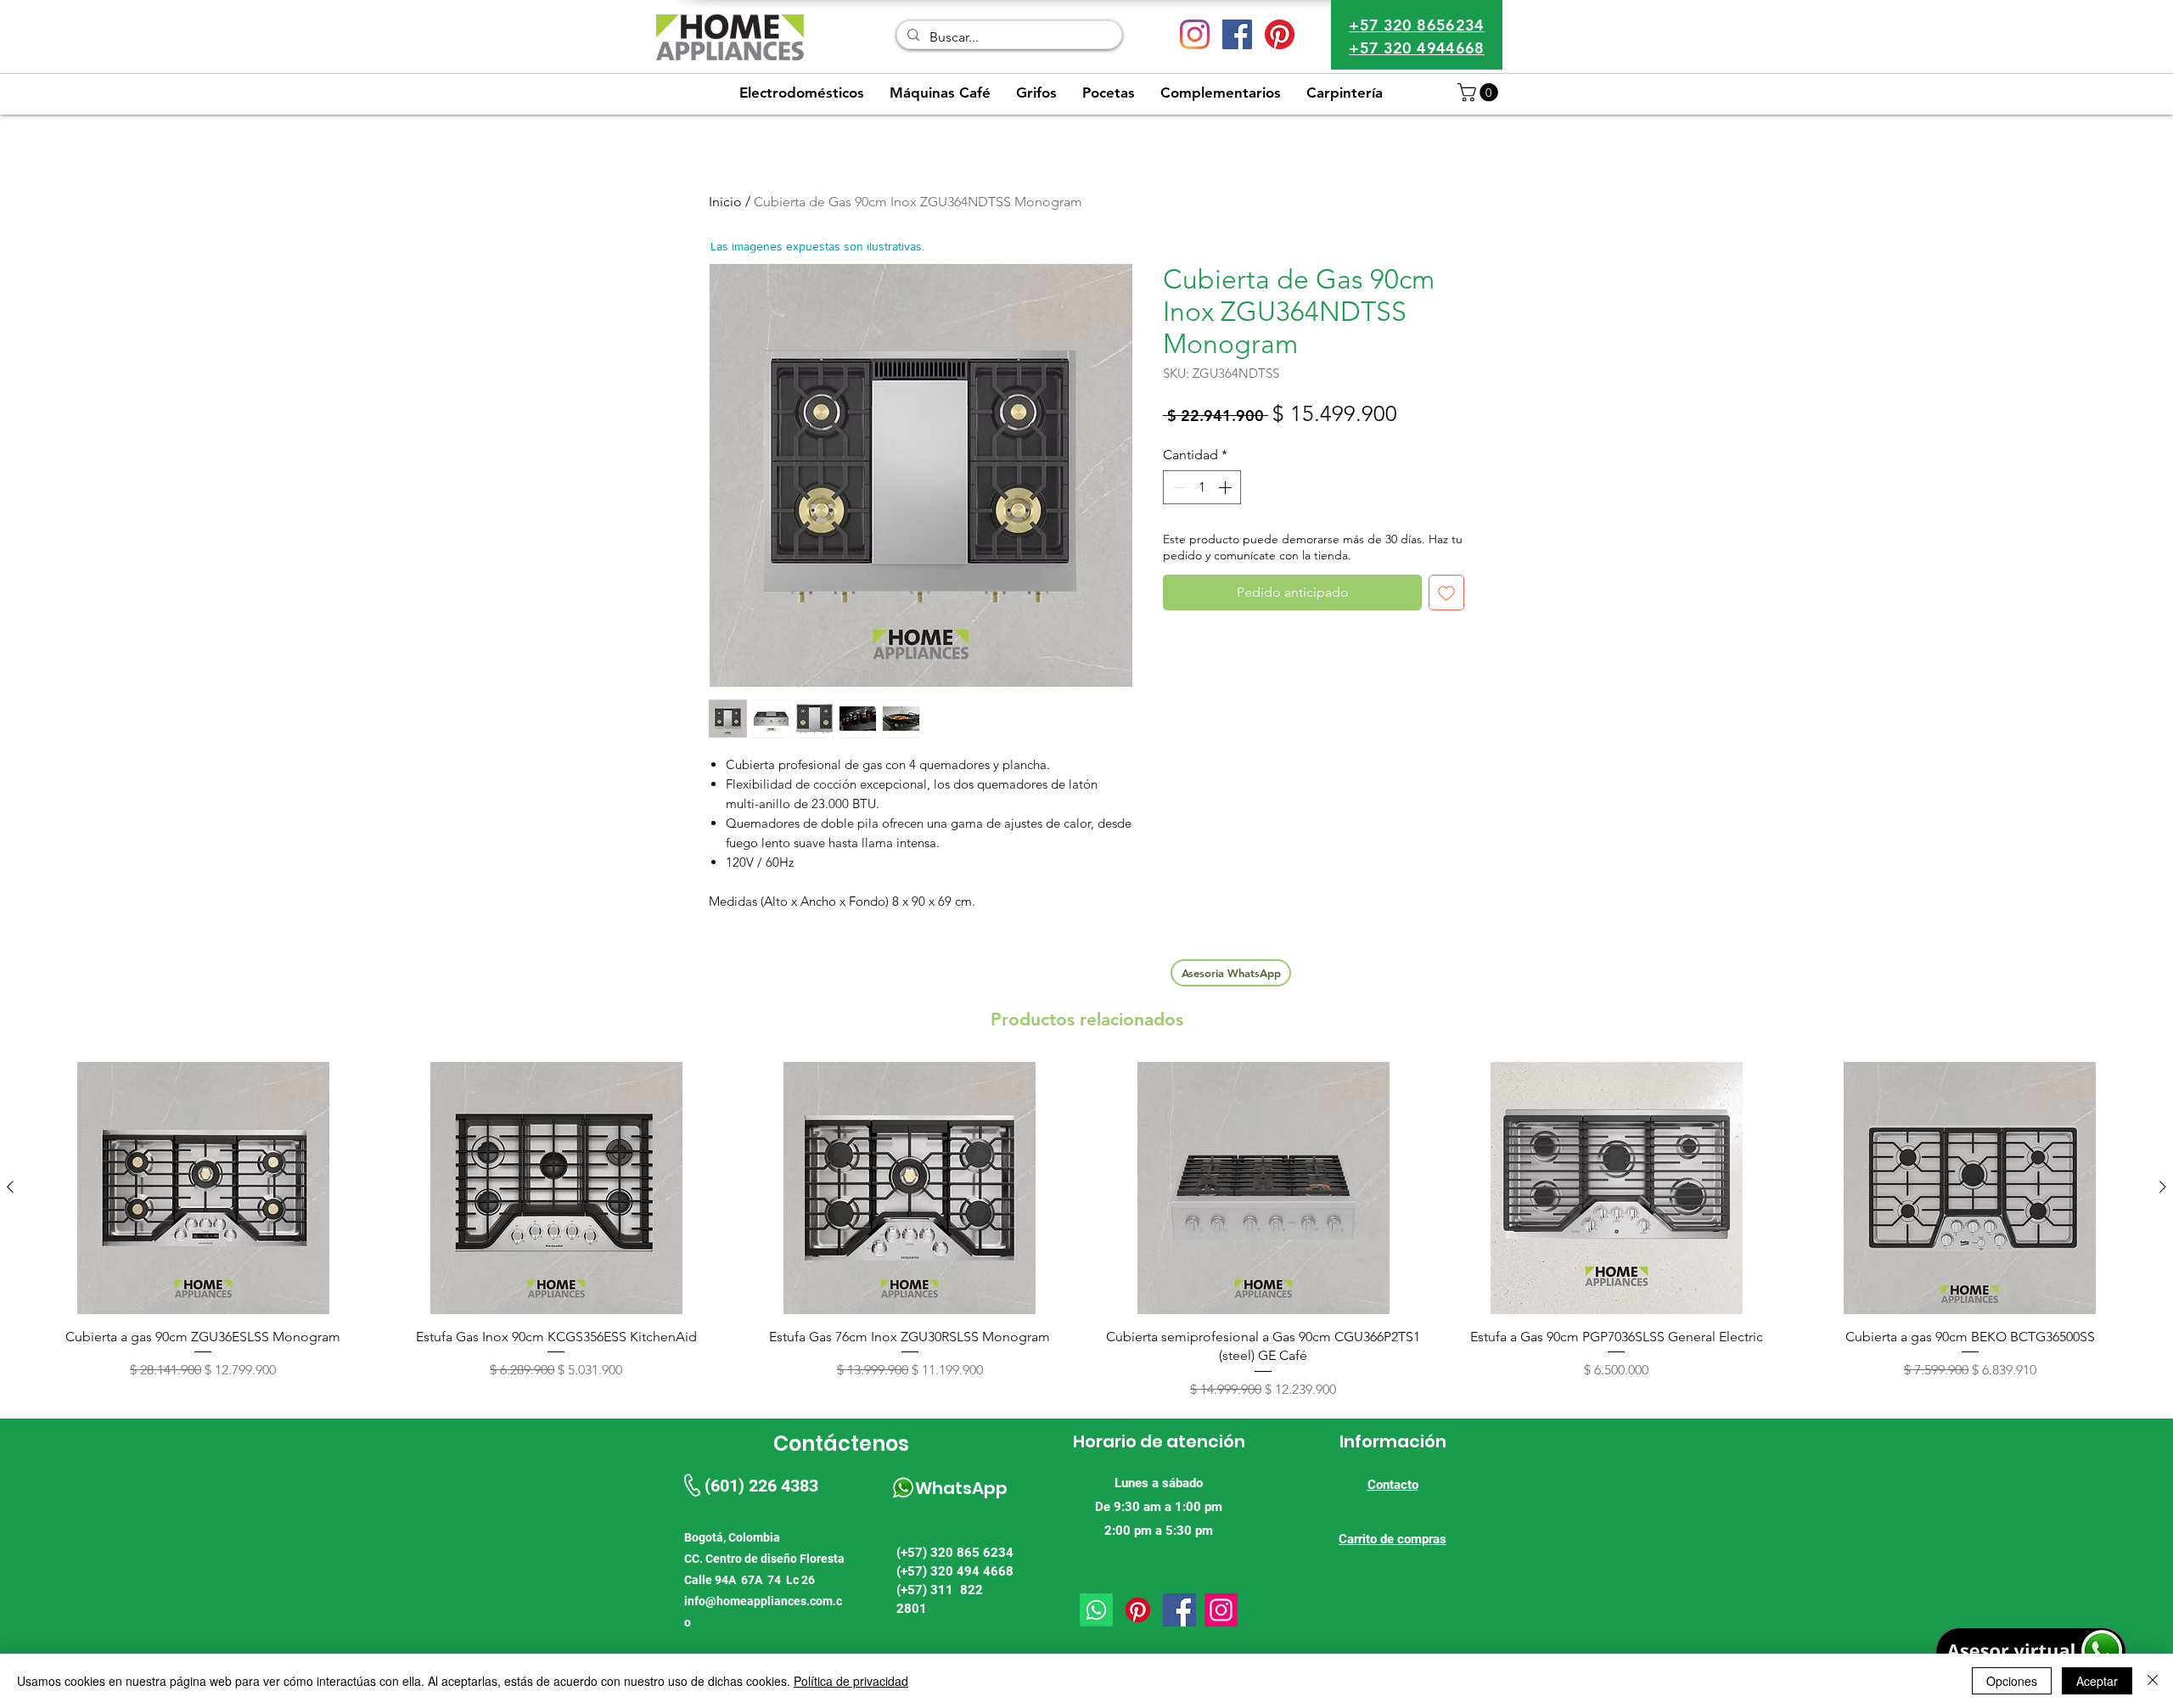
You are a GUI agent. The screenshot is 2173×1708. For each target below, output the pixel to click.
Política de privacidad (851, 1681)
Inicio (725, 202)
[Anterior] (10, 1187)
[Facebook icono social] (1237, 34)
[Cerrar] (2153, 1681)
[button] (1480, 93)
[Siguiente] (2163, 1187)
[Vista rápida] (203, 1188)
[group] (1086, 1231)
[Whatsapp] (1096, 1610)
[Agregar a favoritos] (1446, 593)
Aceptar (2097, 1681)
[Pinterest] (1280, 34)
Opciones (2012, 1681)
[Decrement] (1177, 487)
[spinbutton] (1202, 487)
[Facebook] (1179, 1610)
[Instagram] (1195, 34)
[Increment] (1227, 487)
